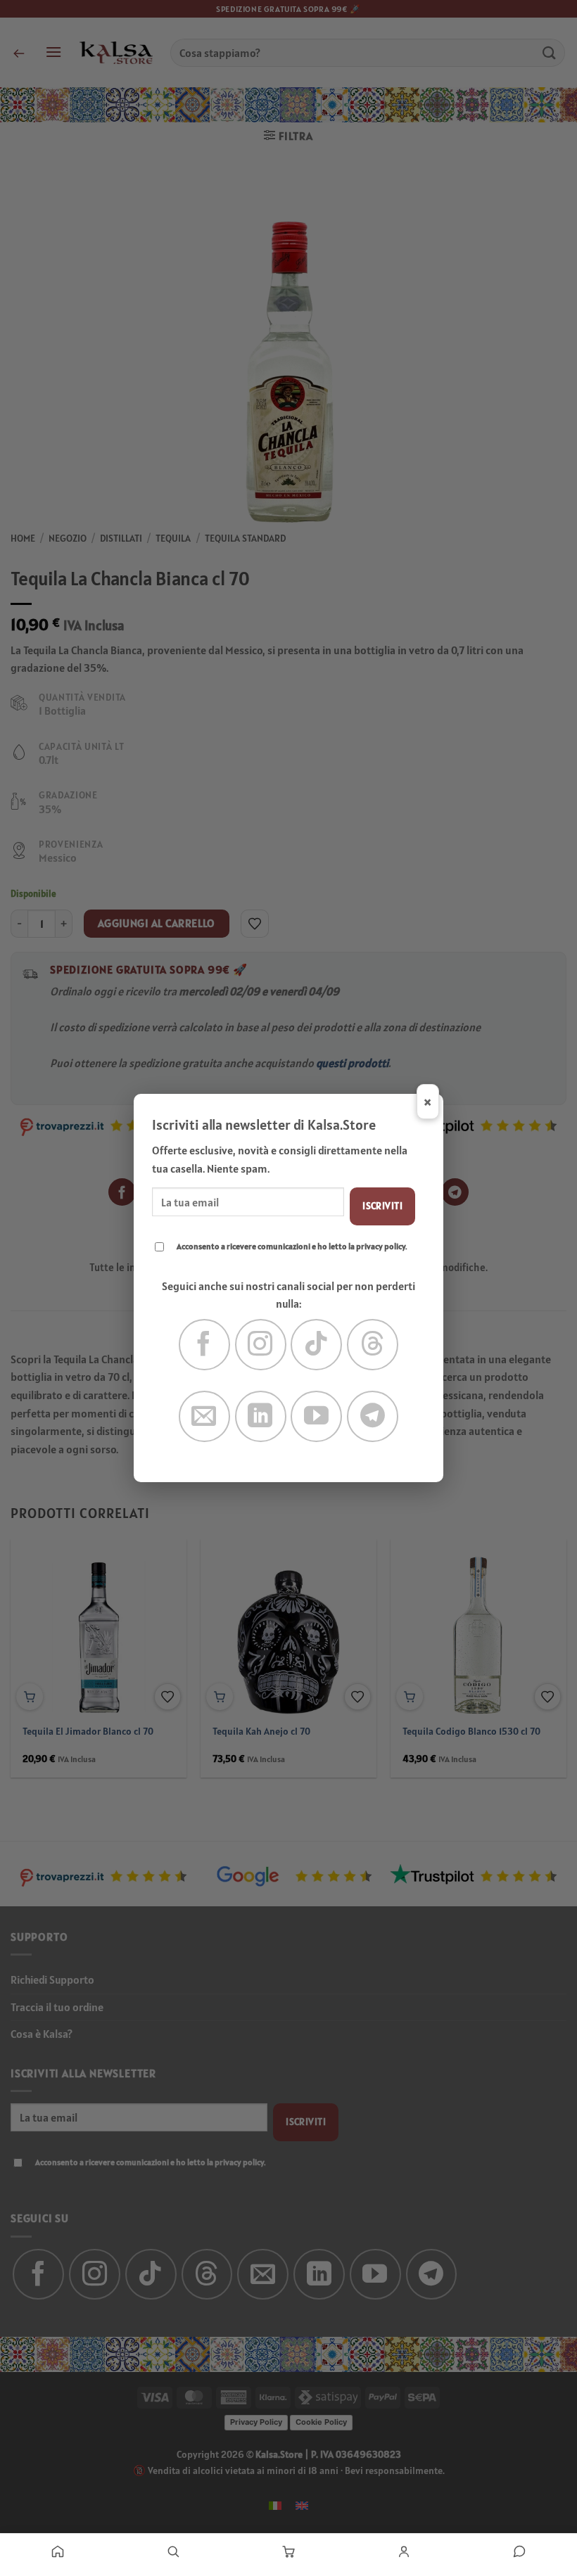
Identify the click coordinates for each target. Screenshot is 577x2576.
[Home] (58, 2551)
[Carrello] (288, 2551)
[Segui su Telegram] (373, 1416)
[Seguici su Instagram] (261, 1345)
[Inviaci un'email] (204, 1416)
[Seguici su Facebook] (204, 1345)
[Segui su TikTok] (316, 1345)
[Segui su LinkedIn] (261, 1416)
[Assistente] (519, 2551)
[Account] (404, 2551)
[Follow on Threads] (373, 1345)
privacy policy (381, 1246)
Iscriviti (382, 1206)
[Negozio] (173, 2551)
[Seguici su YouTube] (316, 1416)
